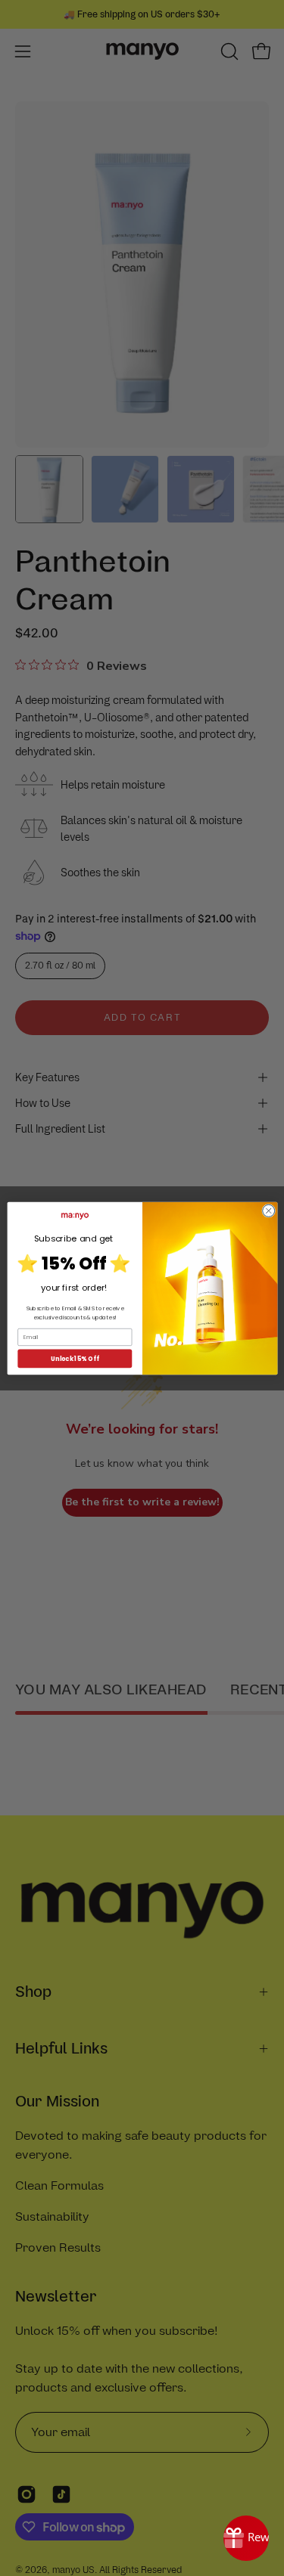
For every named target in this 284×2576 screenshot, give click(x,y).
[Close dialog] (268, 1211)
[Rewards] (246, 2538)
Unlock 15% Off (75, 1358)
